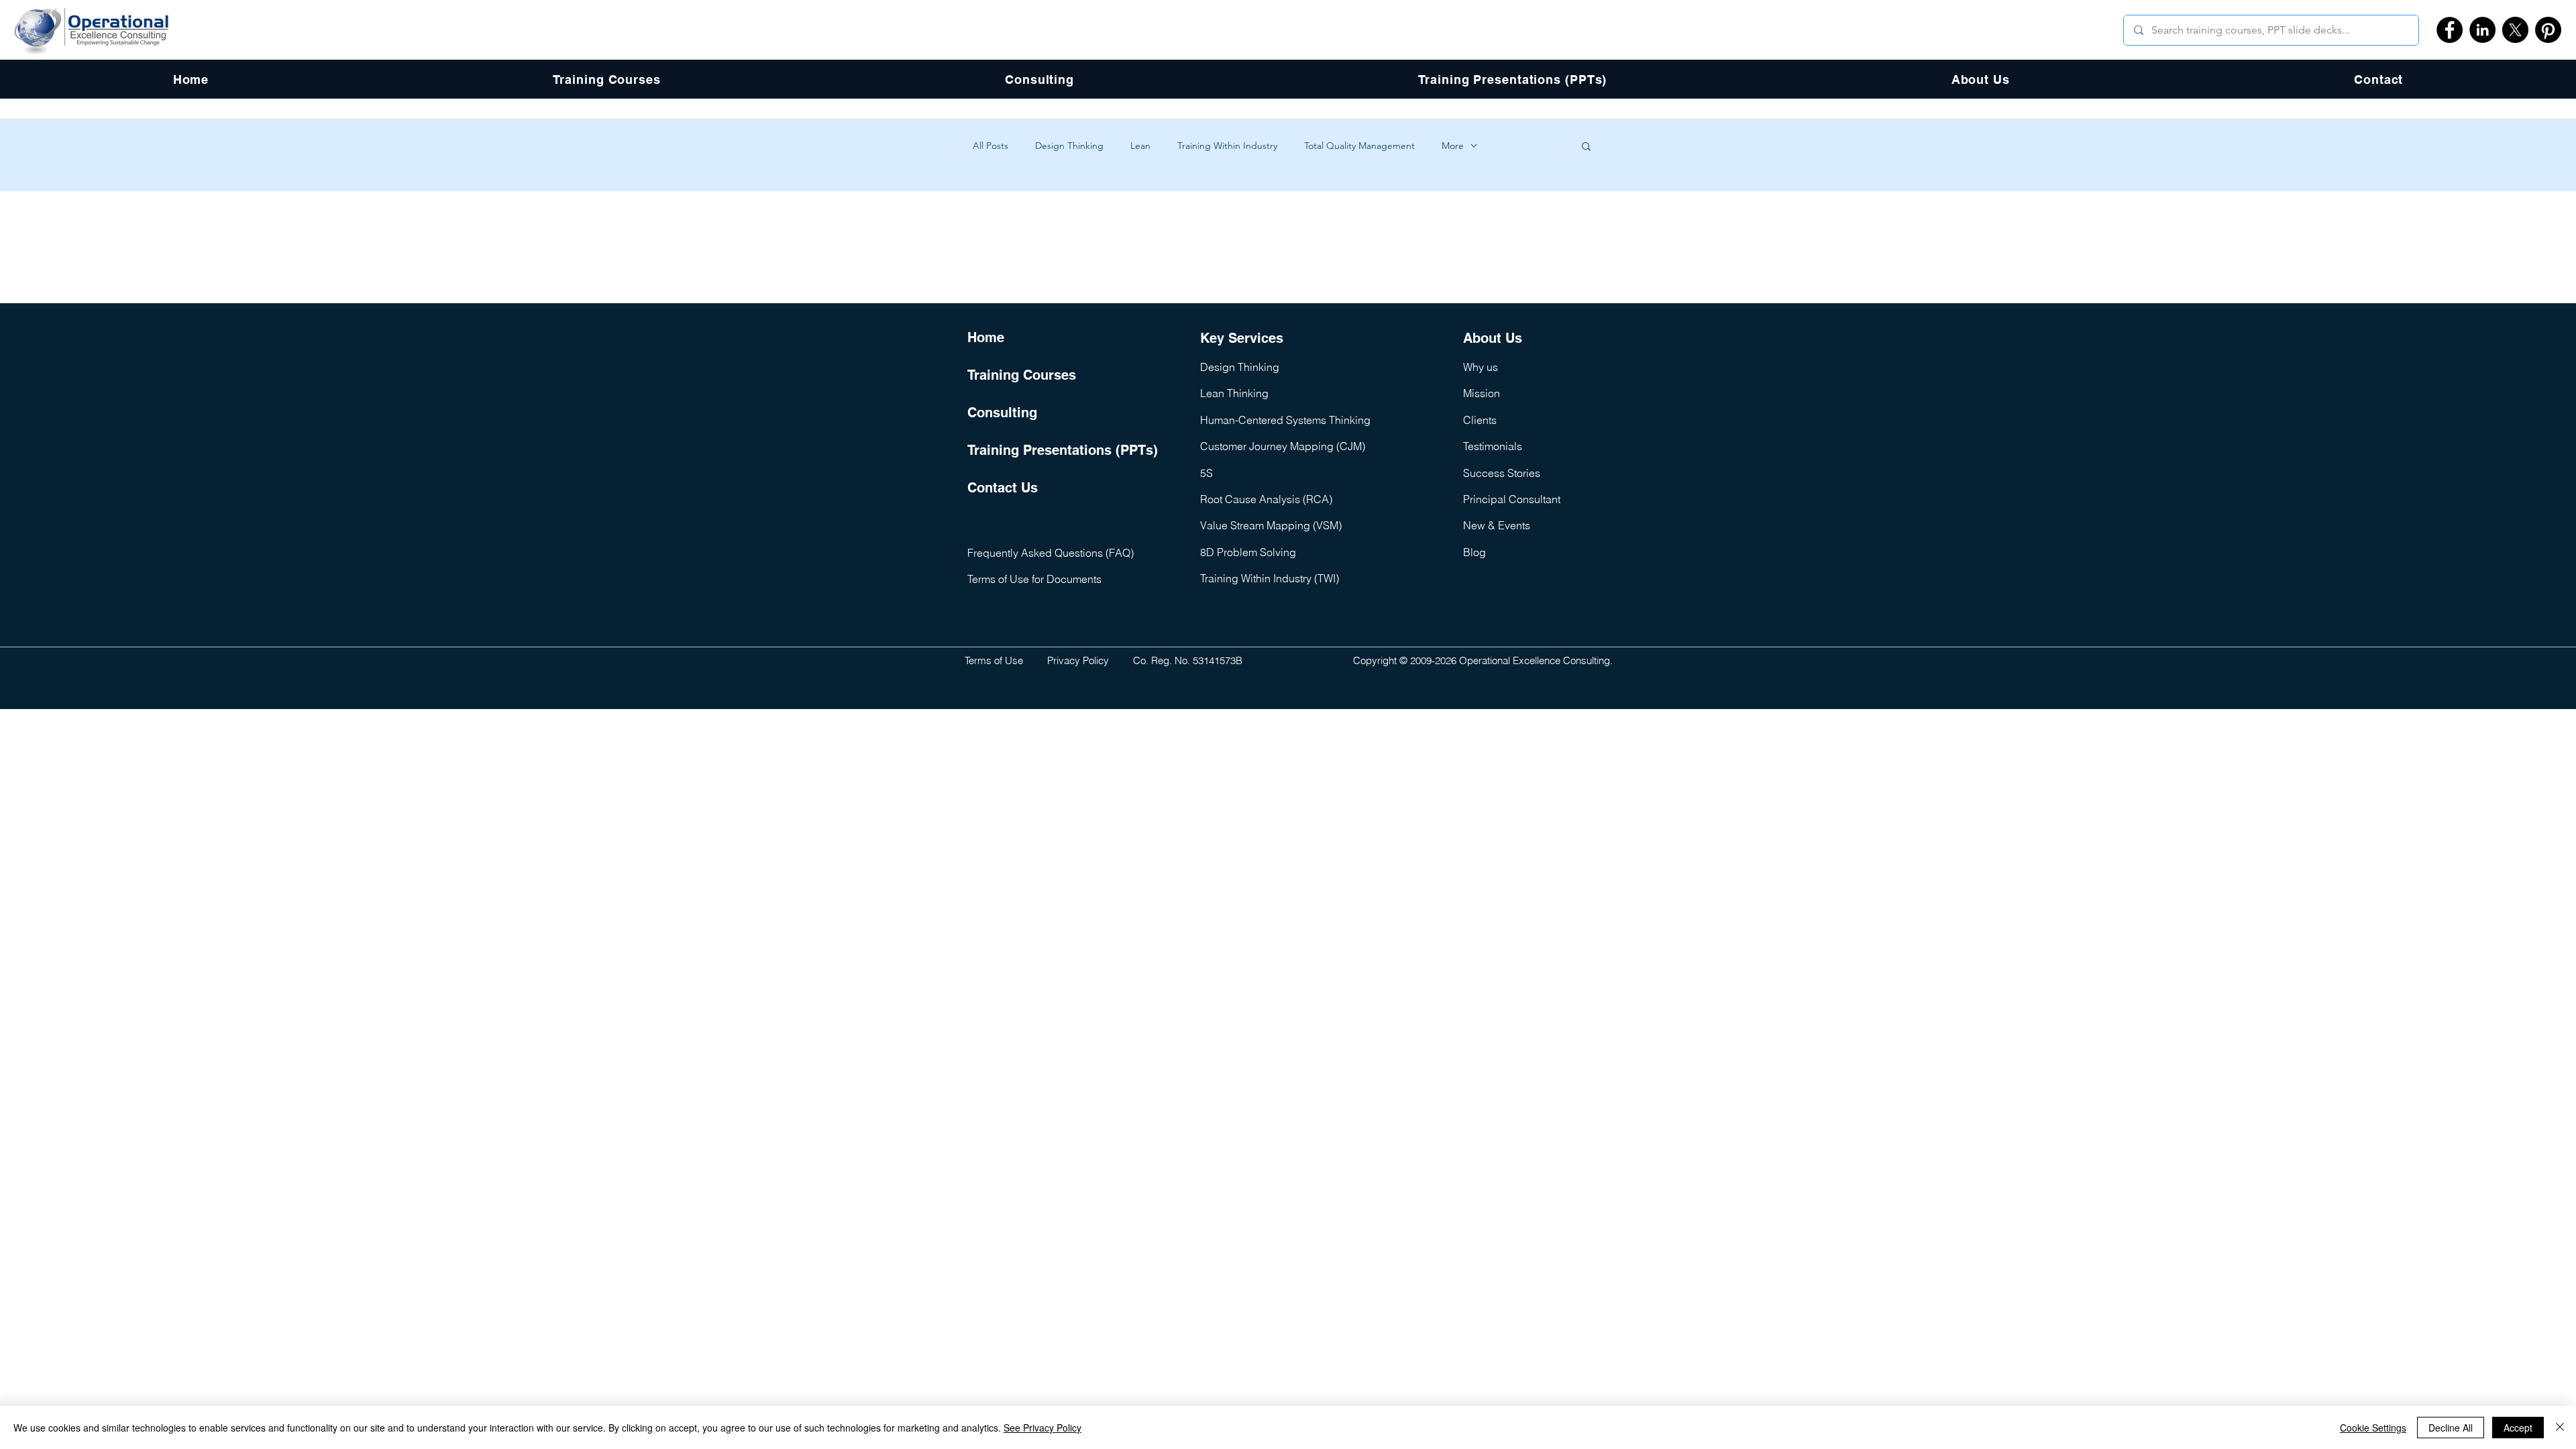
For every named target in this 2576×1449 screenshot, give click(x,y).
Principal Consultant (1512, 499)
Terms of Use (994, 660)
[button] (1586, 147)
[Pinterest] (2548, 30)
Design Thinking (1069, 146)
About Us (1493, 338)
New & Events (1497, 525)
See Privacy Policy (1042, 1428)
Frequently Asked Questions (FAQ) (1051, 553)
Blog (1474, 552)
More (1453, 146)
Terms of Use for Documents (1034, 579)
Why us (1481, 367)
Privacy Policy (1078, 660)
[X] (2515, 30)
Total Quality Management (1359, 146)
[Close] (2560, 1428)
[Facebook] (2450, 30)
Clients (1480, 420)
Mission (1482, 393)
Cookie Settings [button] (2373, 1428)
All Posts (990, 146)
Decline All (2451, 1428)
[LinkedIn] (2482, 30)
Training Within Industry (1227, 146)
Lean (1140, 146)
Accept (2518, 1428)
